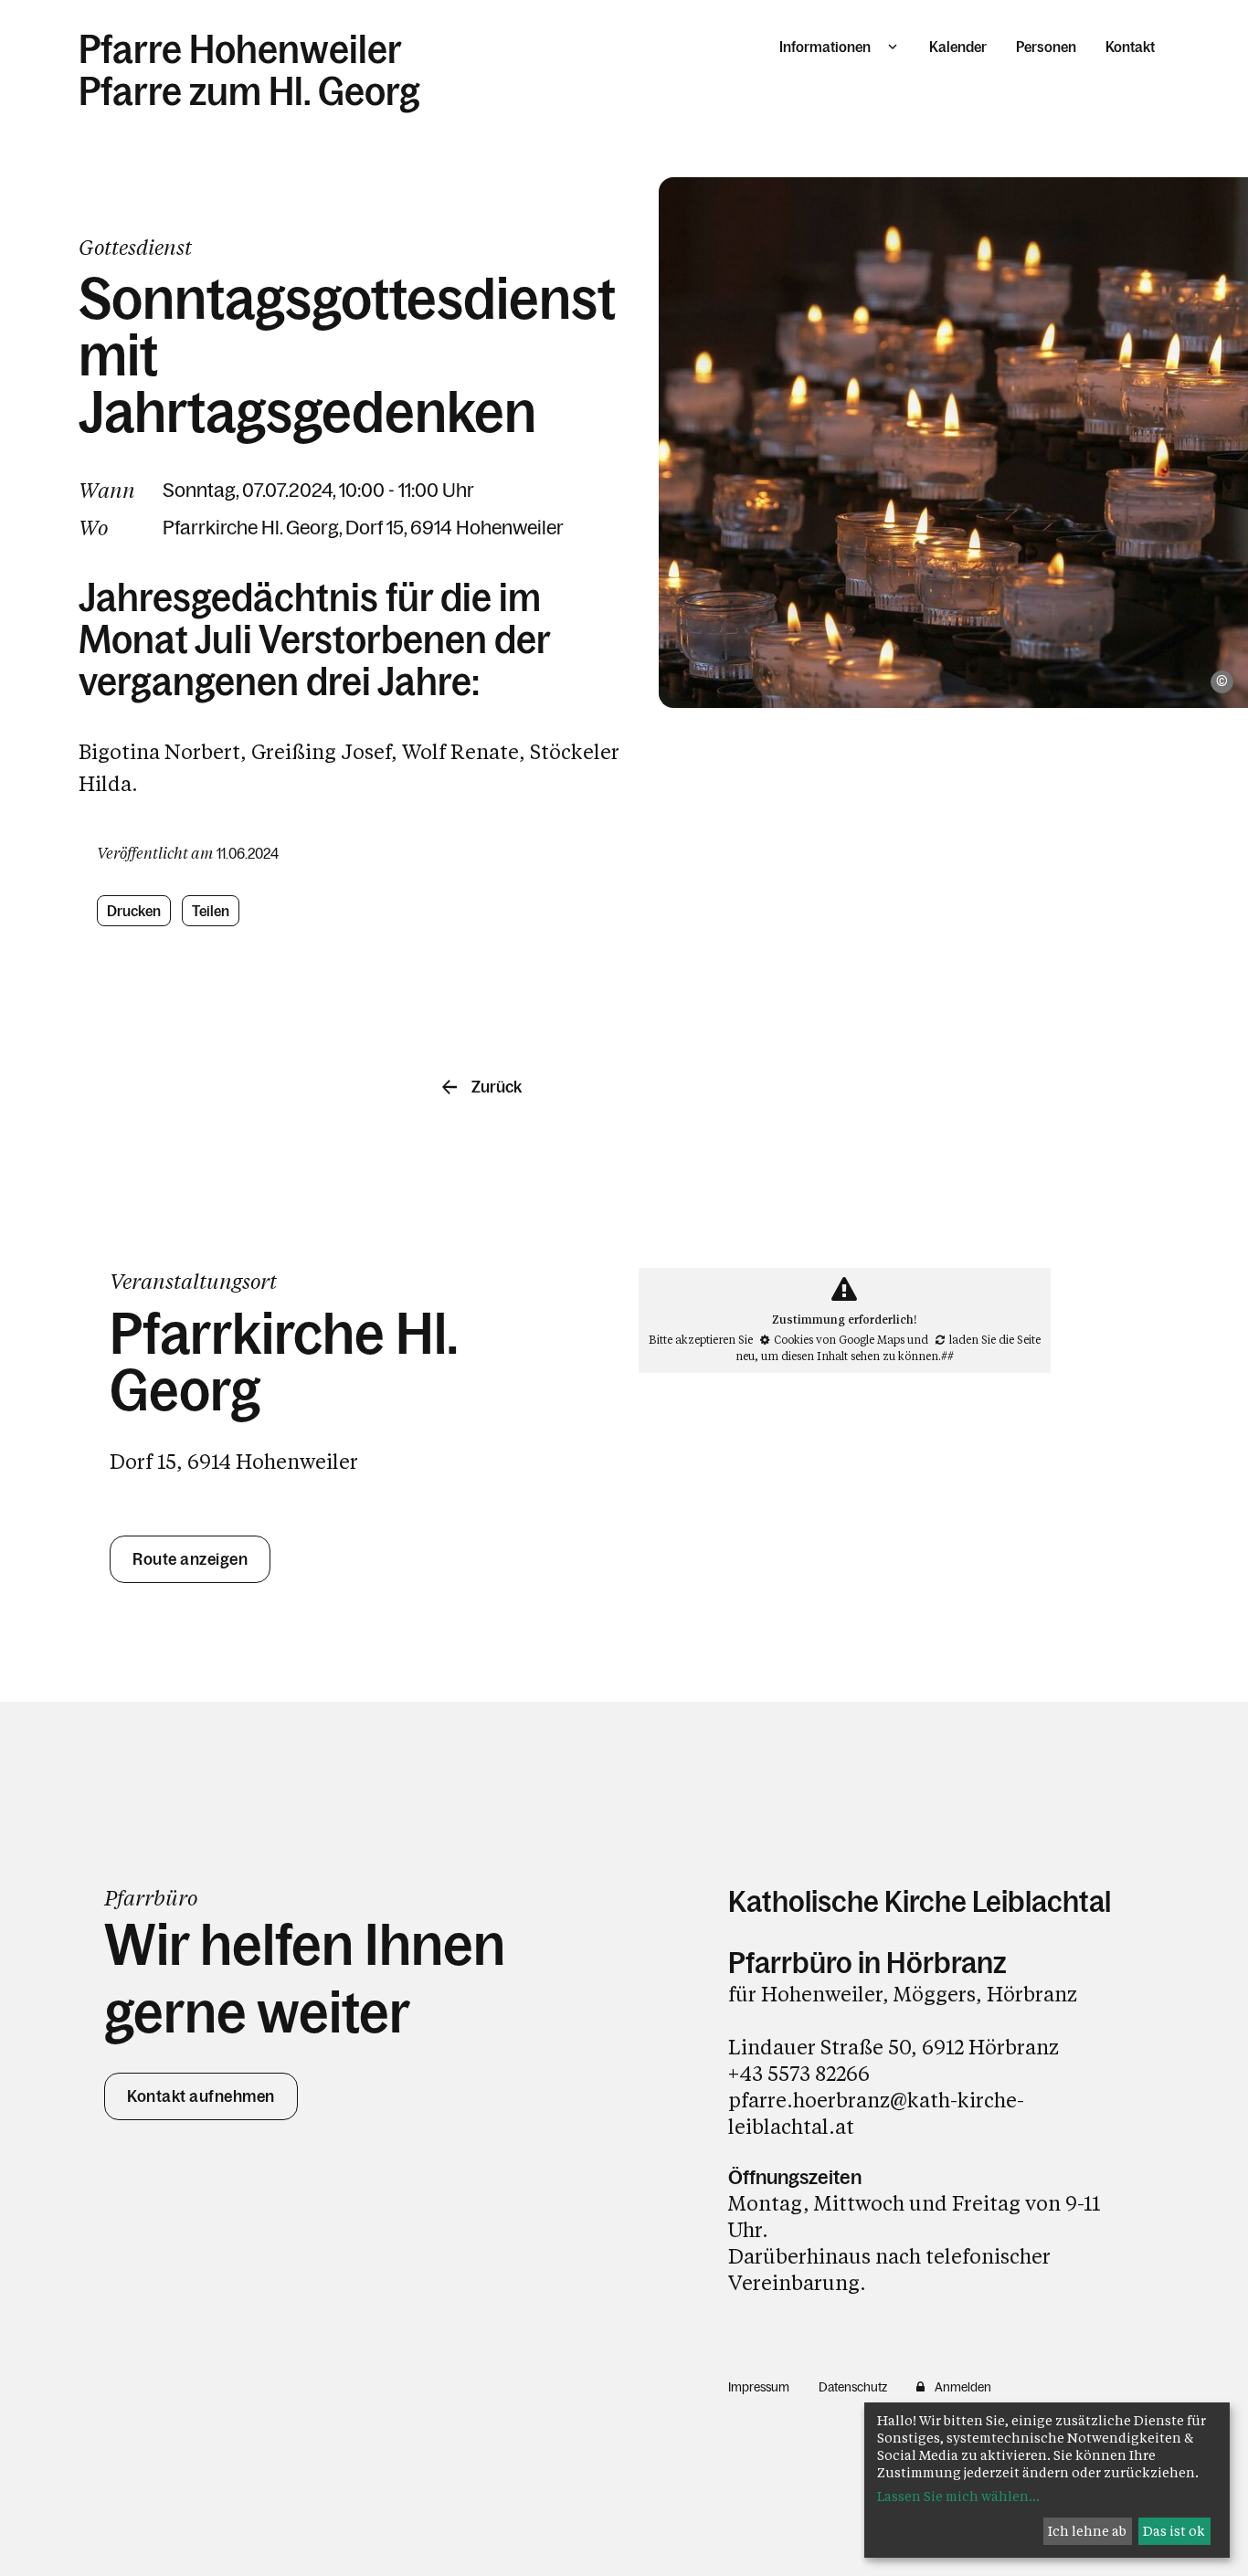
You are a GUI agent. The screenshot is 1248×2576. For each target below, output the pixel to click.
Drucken (134, 911)
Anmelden (963, 2387)
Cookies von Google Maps (839, 1339)
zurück (497, 1087)
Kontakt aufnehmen (201, 2096)
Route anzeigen (190, 1559)
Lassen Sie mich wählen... (958, 2496)
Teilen (212, 911)
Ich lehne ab (1087, 2531)
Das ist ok (1174, 2531)
